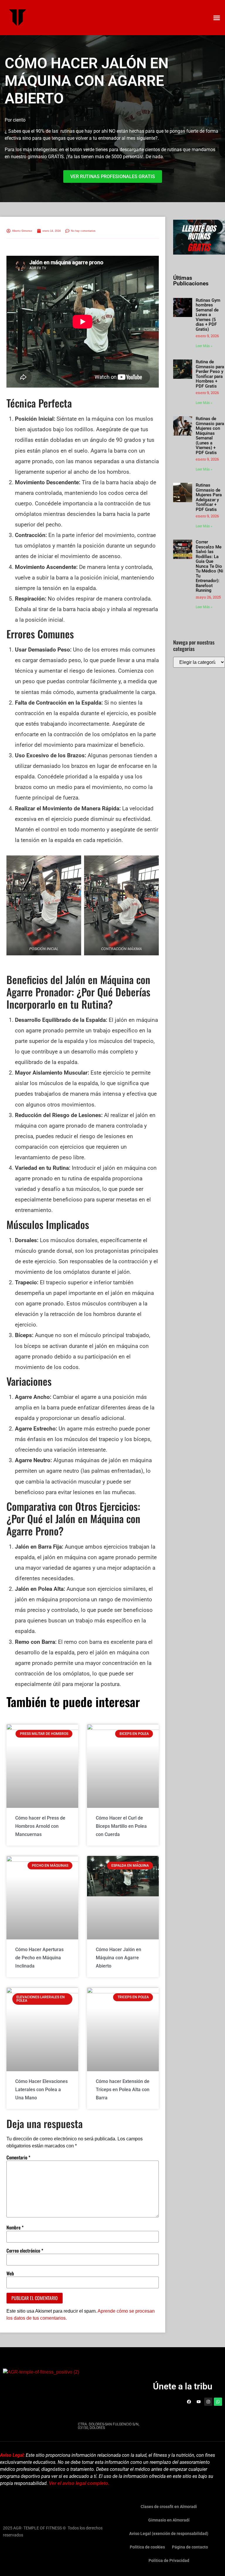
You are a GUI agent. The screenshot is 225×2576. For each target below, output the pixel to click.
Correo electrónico (25, 2251)
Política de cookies (147, 2547)
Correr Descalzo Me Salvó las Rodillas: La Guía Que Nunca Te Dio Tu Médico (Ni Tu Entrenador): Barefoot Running (209, 566)
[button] (217, 18)
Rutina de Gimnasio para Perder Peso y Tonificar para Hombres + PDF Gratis (210, 374)
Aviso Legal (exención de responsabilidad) (169, 2534)
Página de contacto (190, 2547)
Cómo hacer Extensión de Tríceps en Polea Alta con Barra (123, 2090)
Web (10, 2273)
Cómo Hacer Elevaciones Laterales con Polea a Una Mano (41, 2090)
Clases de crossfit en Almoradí (169, 2507)
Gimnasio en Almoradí (169, 2520)
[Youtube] (199, 2402)
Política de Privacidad (169, 2560)
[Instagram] (208, 2402)
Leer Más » (204, 346)
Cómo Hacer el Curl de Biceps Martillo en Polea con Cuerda (121, 1826)
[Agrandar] (74, 863)
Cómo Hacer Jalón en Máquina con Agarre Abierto (119, 1958)
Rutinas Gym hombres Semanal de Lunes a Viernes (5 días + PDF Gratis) (208, 315)
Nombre (15, 2227)
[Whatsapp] (218, 2402)
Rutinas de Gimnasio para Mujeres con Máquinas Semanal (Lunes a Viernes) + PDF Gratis (210, 436)
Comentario (18, 2157)
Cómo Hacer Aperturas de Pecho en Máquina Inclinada (39, 1958)
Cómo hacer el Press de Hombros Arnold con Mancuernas (40, 1826)
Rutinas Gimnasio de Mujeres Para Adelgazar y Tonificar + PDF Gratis (209, 497)
